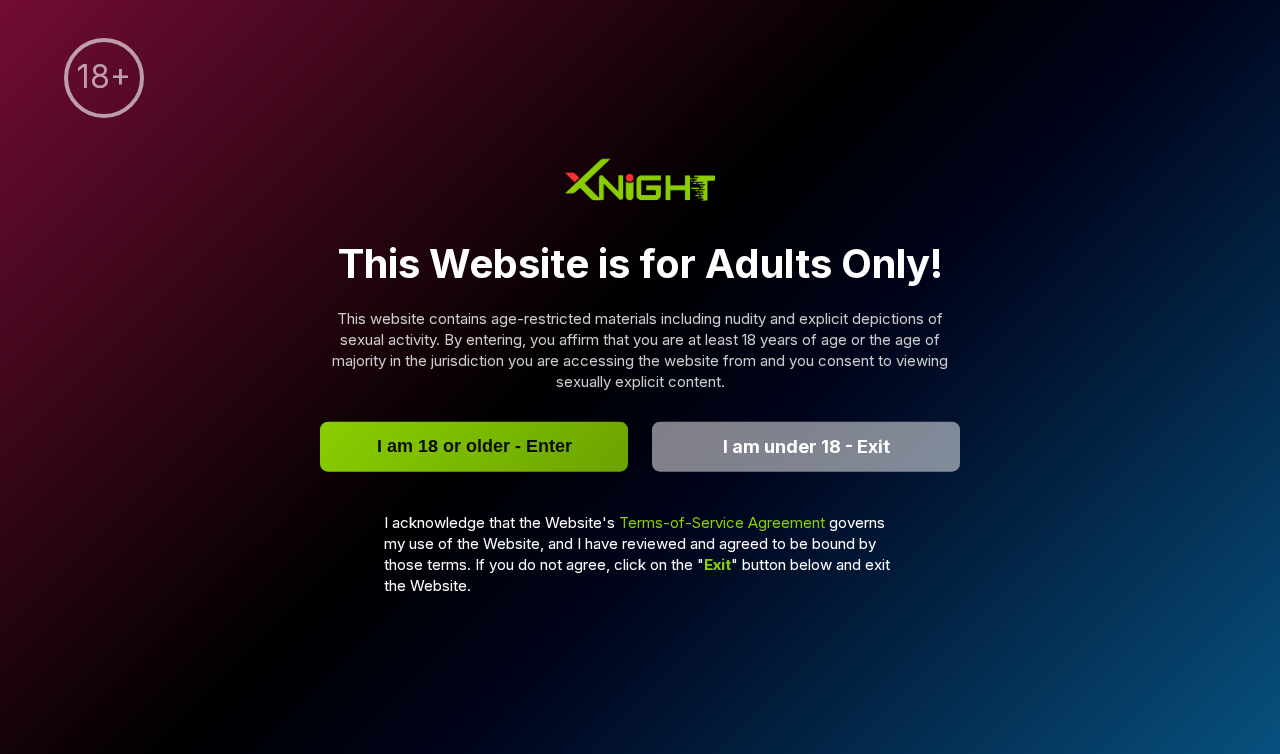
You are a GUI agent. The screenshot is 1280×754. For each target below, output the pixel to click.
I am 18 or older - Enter (474, 446)
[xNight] (640, 182)
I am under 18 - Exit (806, 446)
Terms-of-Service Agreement (724, 521)
